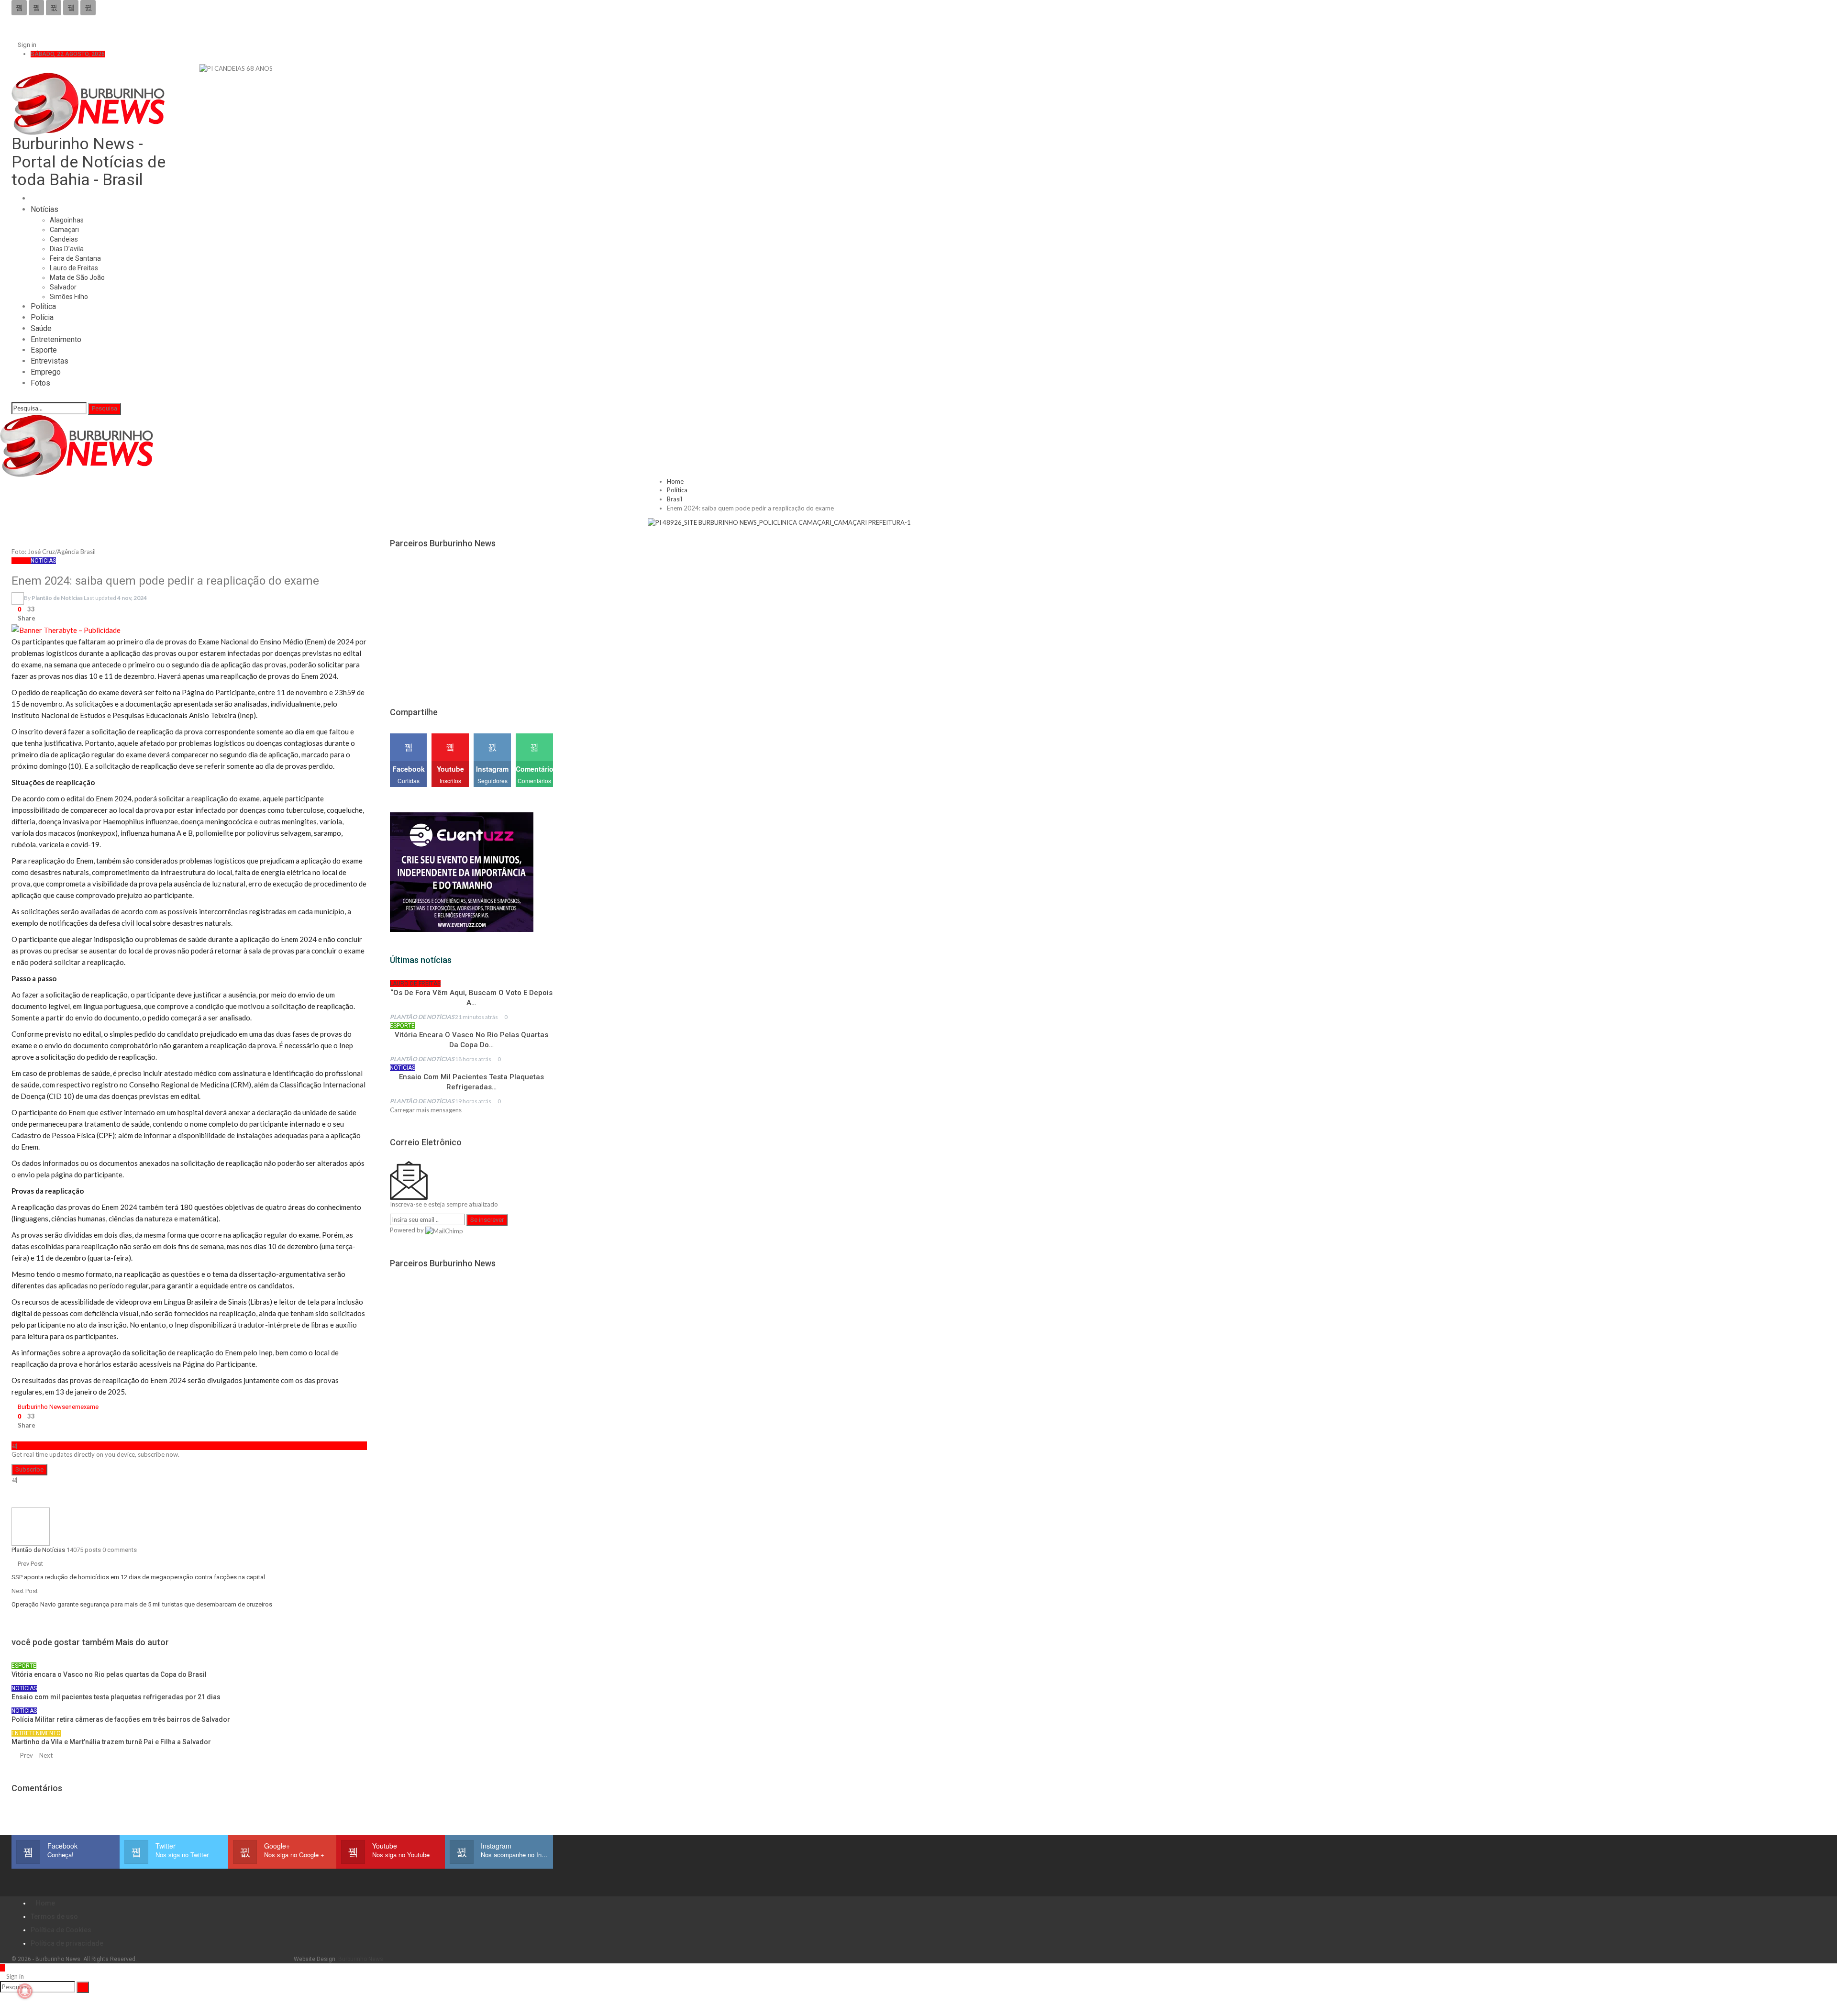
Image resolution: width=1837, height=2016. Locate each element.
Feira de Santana (75, 258)
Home (45, 1903)
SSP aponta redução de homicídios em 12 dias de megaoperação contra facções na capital (138, 1577)
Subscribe (29, 1469)
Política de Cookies (61, 1930)
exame (89, 1407)
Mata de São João (77, 277)
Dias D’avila (67, 249)
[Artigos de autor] (31, 1526)
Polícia (42, 317)
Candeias (64, 239)
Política (43, 306)
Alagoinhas (67, 220)
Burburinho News (41, 1407)
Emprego (46, 372)
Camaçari (64, 230)
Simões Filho (69, 297)
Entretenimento (56, 339)
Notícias (44, 209)
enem (73, 1407)
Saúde (41, 328)
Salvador (63, 287)
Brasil (21, 561)
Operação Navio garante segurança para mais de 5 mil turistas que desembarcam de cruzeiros (142, 1604)
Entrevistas (50, 361)
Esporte (44, 350)
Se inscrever (487, 1220)
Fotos (40, 383)
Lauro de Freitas (74, 268)
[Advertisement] (462, 622)
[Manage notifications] (25, 1991)
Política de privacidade (67, 1943)
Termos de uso (54, 1916)
